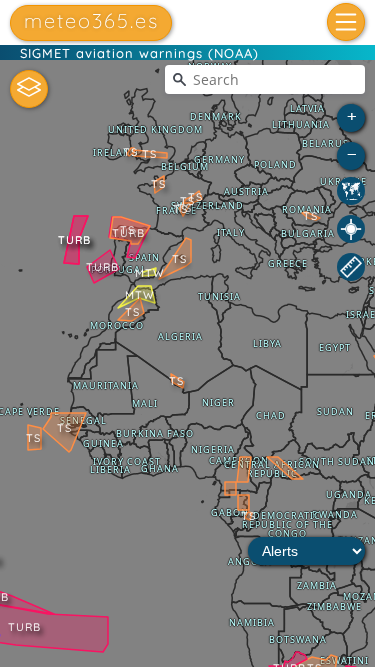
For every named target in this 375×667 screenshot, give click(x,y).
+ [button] (352, 115)
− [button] (352, 153)
